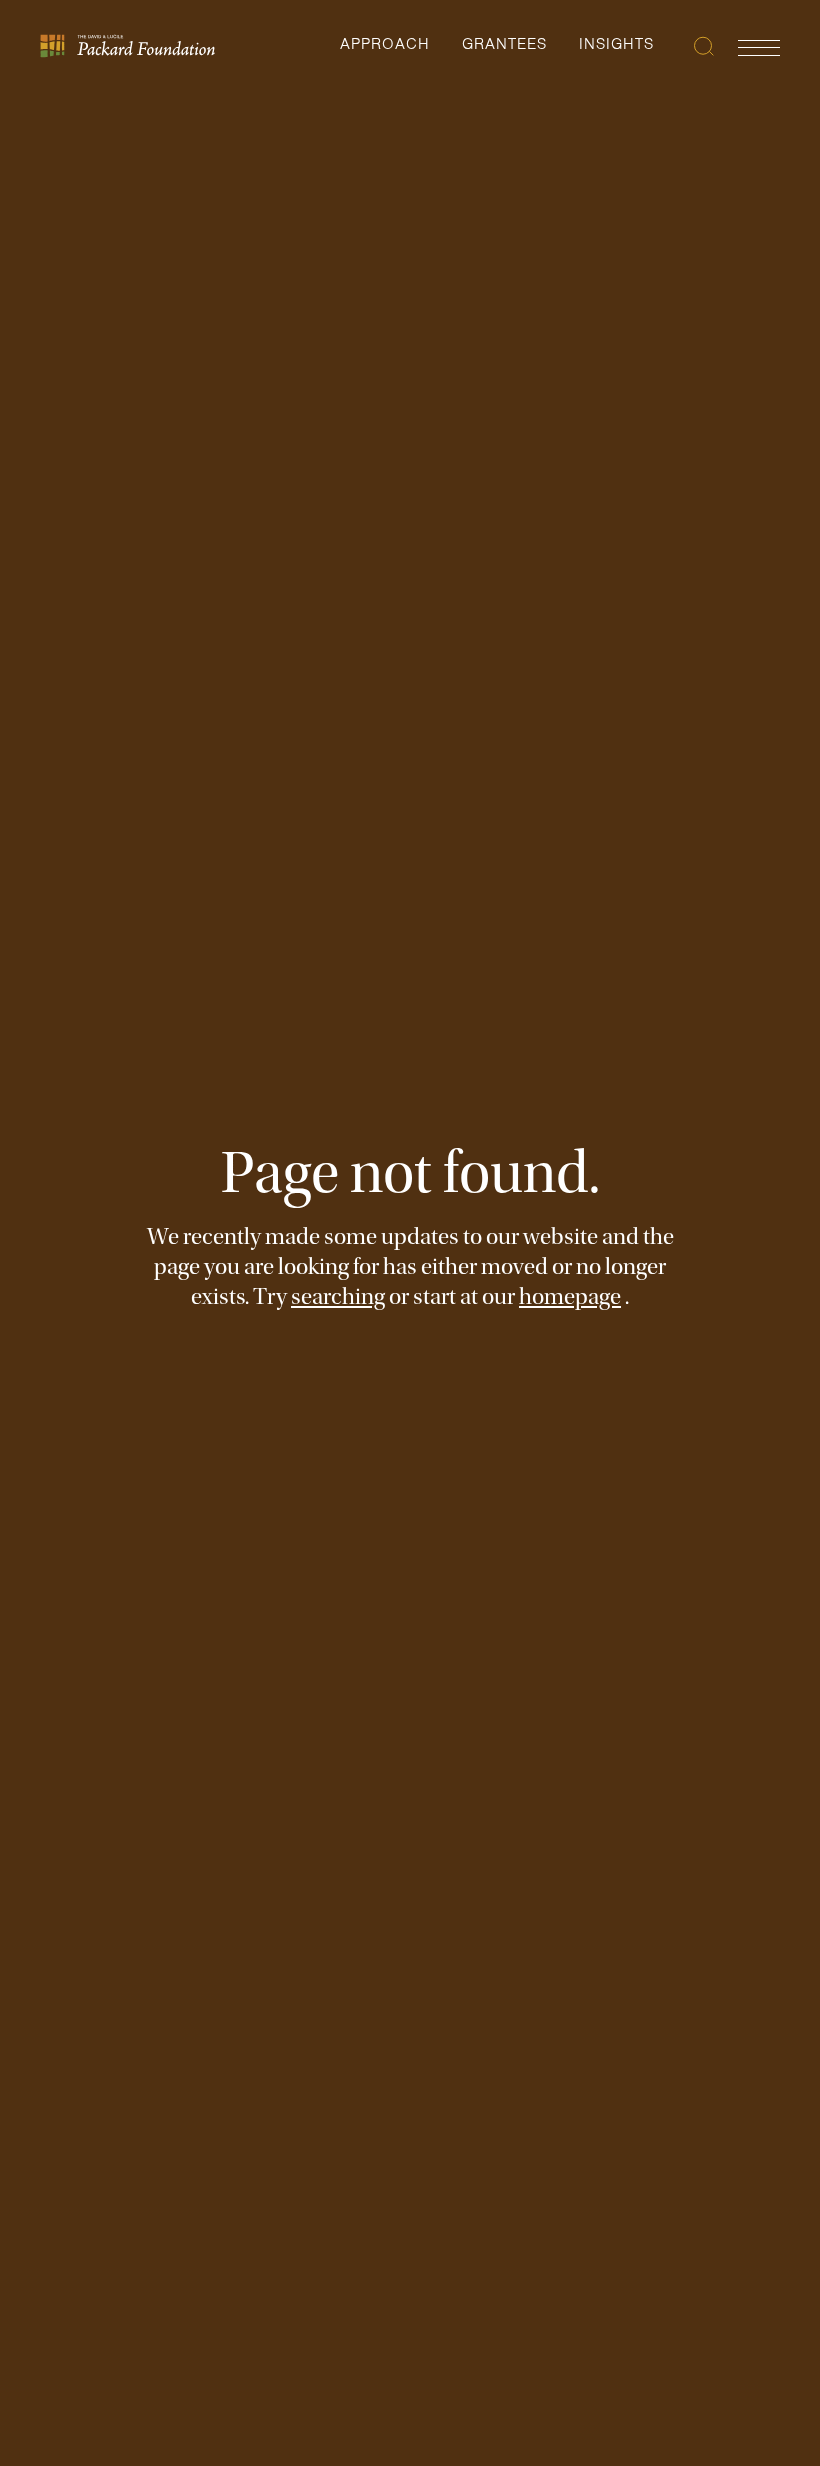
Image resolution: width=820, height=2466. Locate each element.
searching (338, 1296)
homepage (570, 1296)
